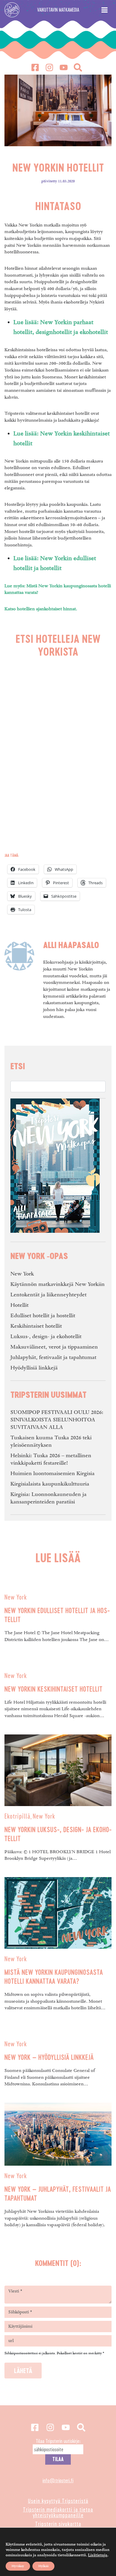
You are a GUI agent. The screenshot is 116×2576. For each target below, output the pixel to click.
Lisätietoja (98, 2555)
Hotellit (19, 1305)
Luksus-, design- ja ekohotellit (46, 1336)
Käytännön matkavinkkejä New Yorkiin (58, 1284)
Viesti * (15, 2291)
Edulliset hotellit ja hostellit (43, 1316)
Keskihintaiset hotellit (36, 1326)
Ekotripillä (17, 1816)
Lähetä (23, 2371)
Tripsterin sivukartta (58, 2524)
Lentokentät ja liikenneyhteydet (48, 1295)
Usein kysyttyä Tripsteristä (58, 2501)
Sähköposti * (20, 2312)
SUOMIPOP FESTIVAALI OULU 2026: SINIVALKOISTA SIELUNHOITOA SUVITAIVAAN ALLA (57, 1420)
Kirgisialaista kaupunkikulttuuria (50, 1484)
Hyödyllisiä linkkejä (34, 1368)
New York (22, 1274)
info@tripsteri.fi (58, 2480)
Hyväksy (18, 2566)
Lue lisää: (26, 322)
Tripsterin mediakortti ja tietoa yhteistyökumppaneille (58, 2512)
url (11, 2341)
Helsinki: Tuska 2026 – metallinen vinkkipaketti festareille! (51, 1459)
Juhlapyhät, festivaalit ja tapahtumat (53, 1357)
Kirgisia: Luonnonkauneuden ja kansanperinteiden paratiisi (48, 1498)
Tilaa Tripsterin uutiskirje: (58, 2441)
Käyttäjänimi (20, 2327)
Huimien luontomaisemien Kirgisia (52, 1473)
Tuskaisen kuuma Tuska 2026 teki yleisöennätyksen (51, 1441)
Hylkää (43, 2566)
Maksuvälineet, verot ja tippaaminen (54, 1347)
